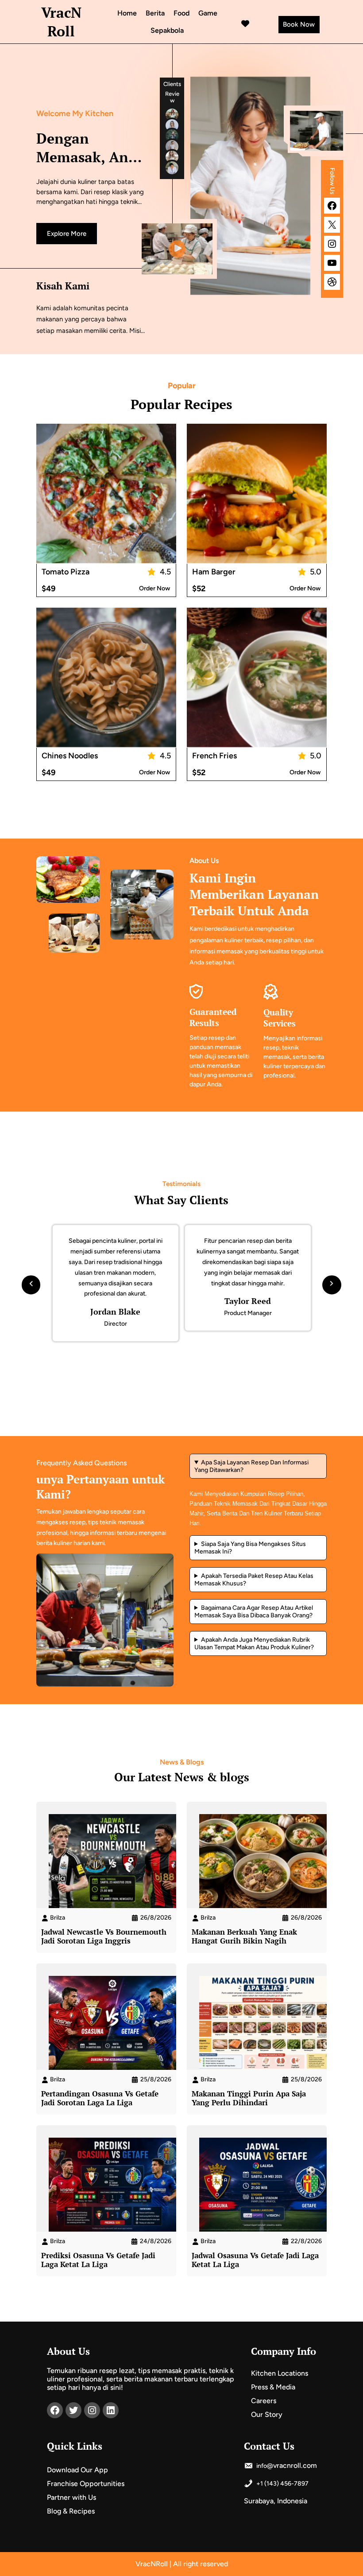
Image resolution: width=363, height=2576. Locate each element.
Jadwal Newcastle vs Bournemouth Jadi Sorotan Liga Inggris (104, 1936)
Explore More (67, 234)
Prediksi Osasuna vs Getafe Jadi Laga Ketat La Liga (98, 2260)
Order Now (154, 588)
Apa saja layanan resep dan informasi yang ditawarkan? (251, 1466)
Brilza (58, 1918)
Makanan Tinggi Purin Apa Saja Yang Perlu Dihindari (249, 2098)
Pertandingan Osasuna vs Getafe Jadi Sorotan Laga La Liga (100, 2098)
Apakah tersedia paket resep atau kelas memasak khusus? (254, 1580)
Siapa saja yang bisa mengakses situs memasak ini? (250, 1548)
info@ (264, 2466)
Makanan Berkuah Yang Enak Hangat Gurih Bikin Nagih (244, 1936)
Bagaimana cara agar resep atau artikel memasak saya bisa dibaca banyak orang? (254, 1612)
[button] (31, 1282)
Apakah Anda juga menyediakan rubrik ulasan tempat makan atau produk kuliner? (254, 1643)
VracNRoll (61, 22)
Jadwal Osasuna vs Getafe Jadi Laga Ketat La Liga (255, 2260)
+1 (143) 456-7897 (282, 2484)
